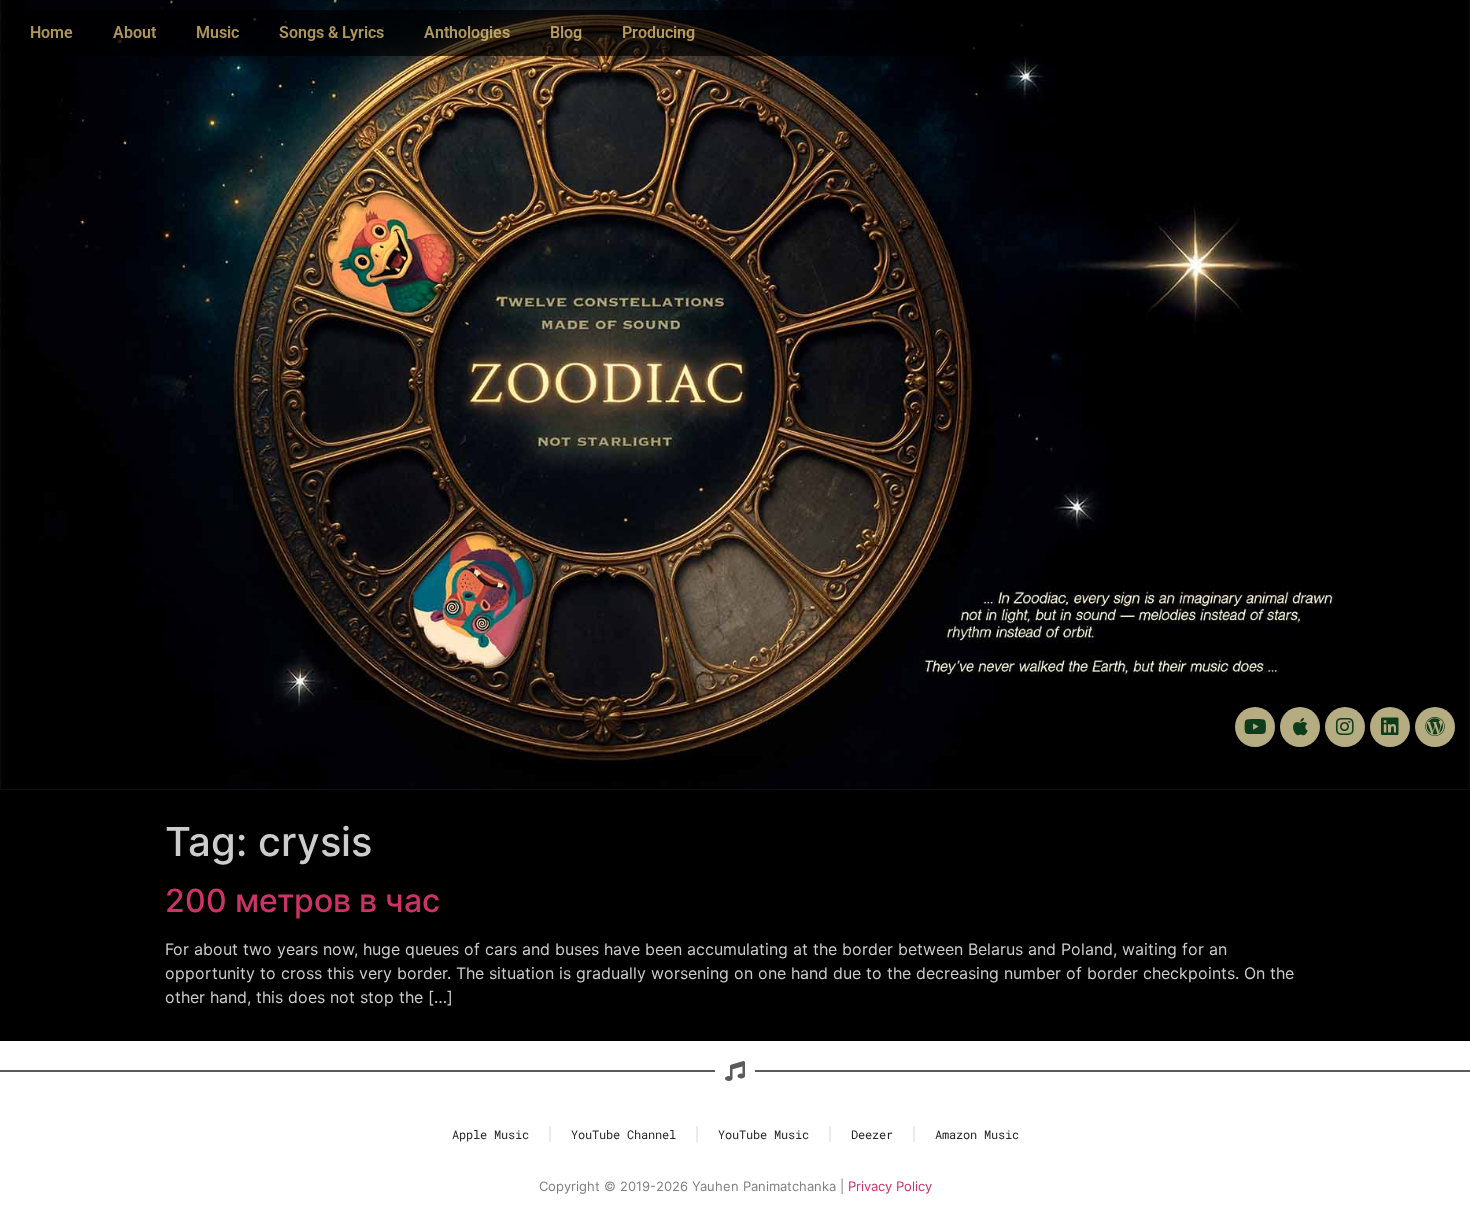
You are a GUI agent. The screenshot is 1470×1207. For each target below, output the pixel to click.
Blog (566, 32)
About (134, 32)
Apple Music (490, 1134)
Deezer (872, 1134)
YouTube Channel (623, 1134)
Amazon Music (977, 1134)
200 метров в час (302, 900)
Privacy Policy (890, 1186)
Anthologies (467, 32)
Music (217, 32)
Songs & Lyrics (331, 32)
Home (51, 32)
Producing (658, 32)
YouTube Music (763, 1134)
